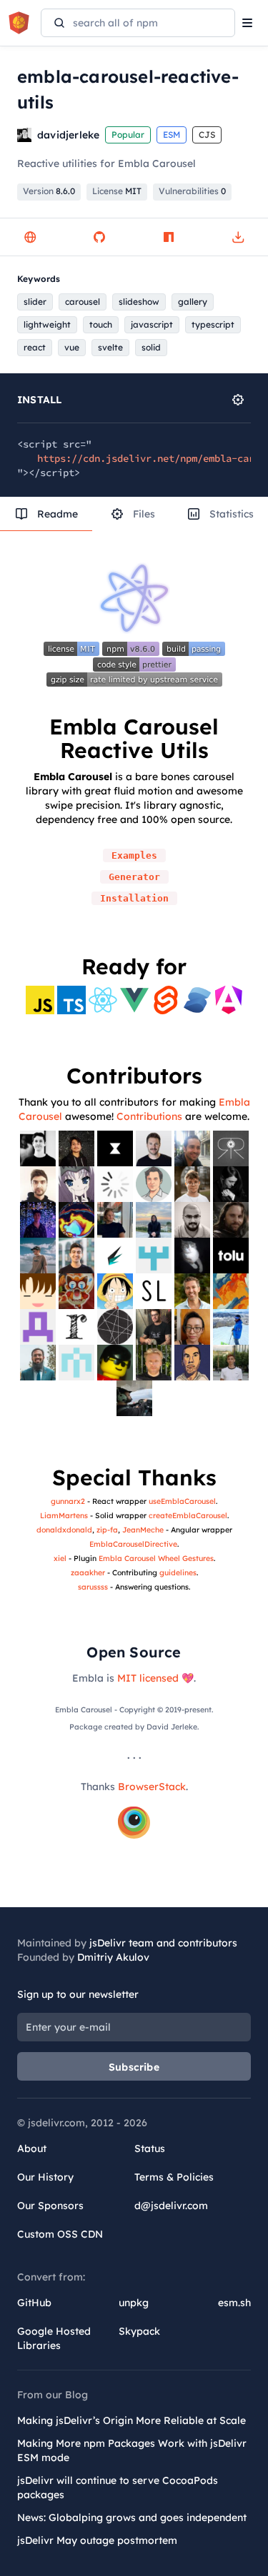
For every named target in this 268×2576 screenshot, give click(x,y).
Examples (134, 855)
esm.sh (234, 2303)
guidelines (178, 1572)
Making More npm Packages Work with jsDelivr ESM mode (132, 2450)
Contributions (149, 1116)
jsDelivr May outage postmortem (97, 2540)
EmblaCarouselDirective (133, 1544)
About (32, 2148)
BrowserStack (152, 1787)
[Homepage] (30, 237)
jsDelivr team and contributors (163, 1943)
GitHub (34, 2303)
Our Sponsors (50, 2206)
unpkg (134, 2303)
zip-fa (107, 1530)
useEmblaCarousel (182, 1501)
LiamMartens (64, 1515)
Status (150, 2148)
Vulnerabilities (192, 191)
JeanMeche (143, 1530)
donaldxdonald (64, 1530)
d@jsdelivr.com (171, 2206)
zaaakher (88, 1572)
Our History (45, 2177)
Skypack (139, 2331)
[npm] (169, 237)
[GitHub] (99, 237)
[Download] (238, 237)
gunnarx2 (68, 1501)
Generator (134, 877)
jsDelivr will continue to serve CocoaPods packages (118, 2487)
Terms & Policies (174, 2177)
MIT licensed (148, 1678)
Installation (134, 898)
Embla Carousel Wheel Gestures (156, 1558)
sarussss (93, 1587)
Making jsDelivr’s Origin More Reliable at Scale (131, 2420)
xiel (60, 1558)
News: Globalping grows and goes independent (132, 2517)
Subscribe (134, 2067)
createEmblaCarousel (188, 1515)
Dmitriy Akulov (113, 1957)
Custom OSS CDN (60, 2234)
